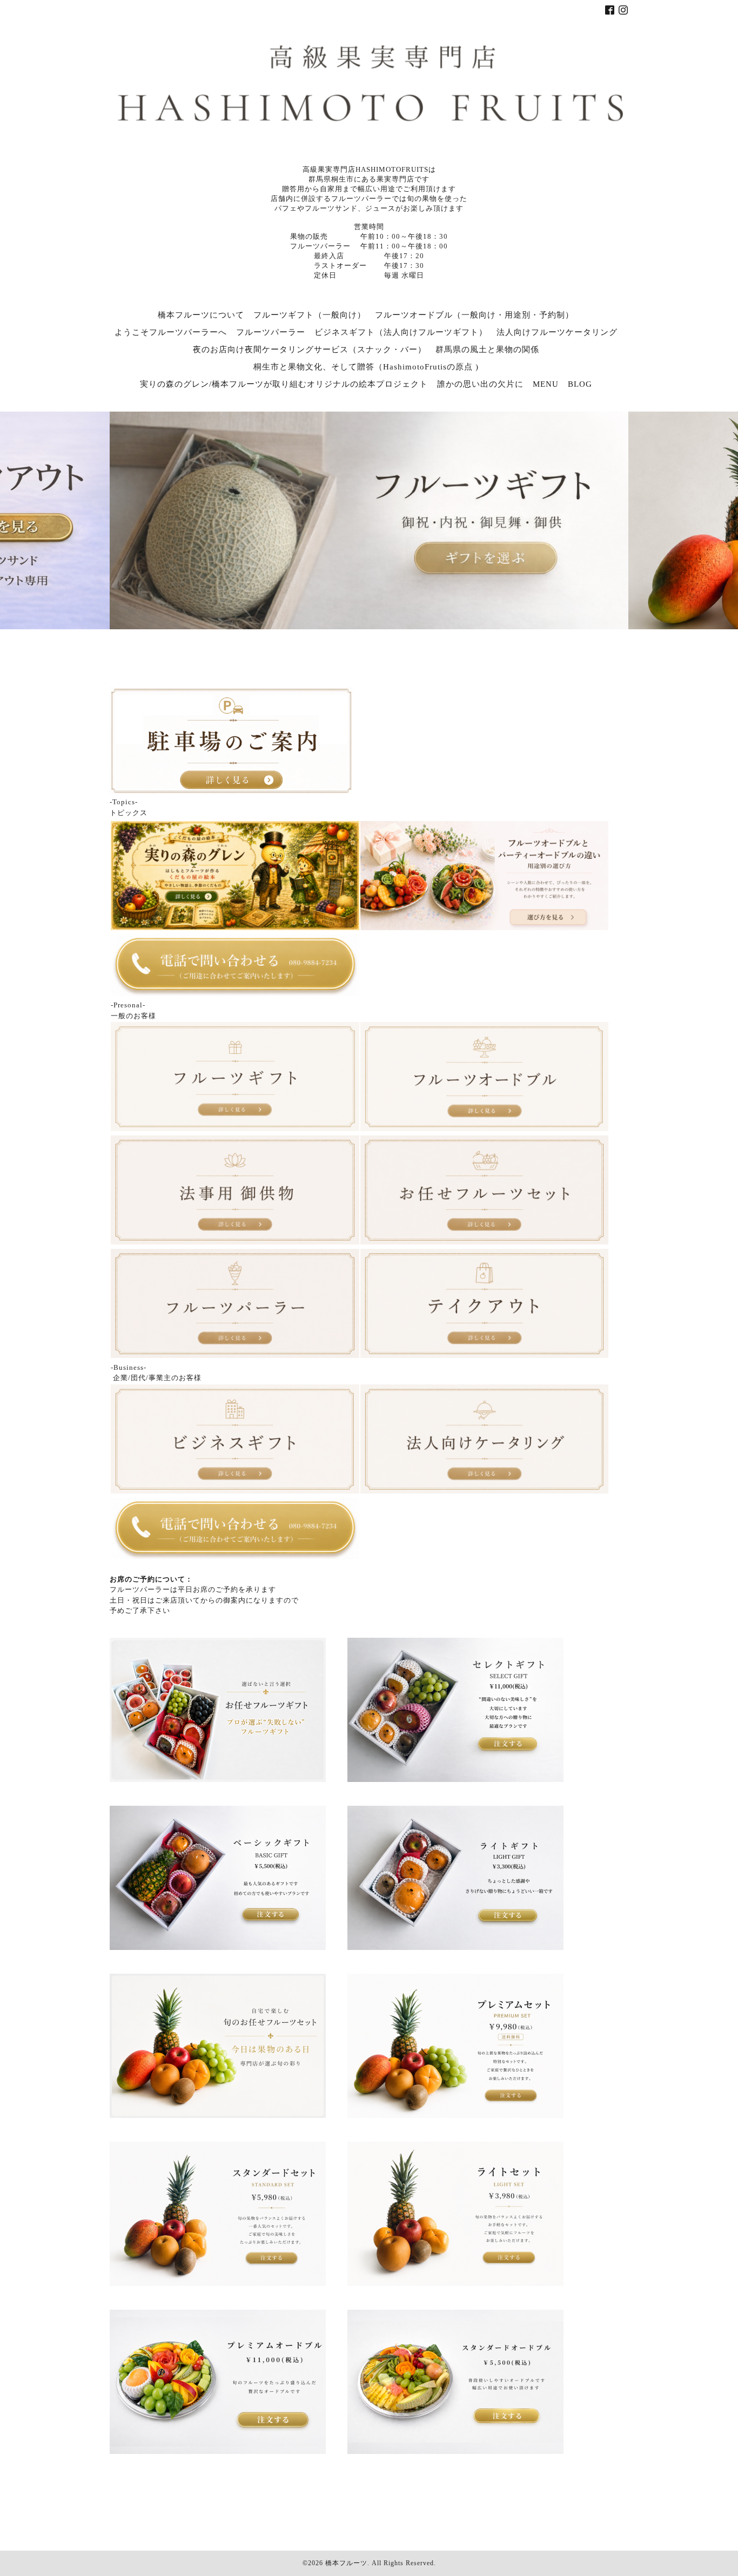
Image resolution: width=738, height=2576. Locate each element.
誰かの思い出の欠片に (480, 384)
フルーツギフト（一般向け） (310, 315)
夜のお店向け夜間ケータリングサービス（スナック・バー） (310, 349)
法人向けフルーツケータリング (557, 332)
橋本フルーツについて (201, 315)
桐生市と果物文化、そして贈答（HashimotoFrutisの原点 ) (366, 367)
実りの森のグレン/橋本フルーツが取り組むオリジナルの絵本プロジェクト (284, 384)
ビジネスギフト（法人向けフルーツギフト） (401, 332)
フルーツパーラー (271, 332)
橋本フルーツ (346, 2563)
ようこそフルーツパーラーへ (171, 332)
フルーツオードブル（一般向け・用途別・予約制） (474, 315)
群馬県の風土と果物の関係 (487, 349)
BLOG (580, 384)
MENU (546, 384)
